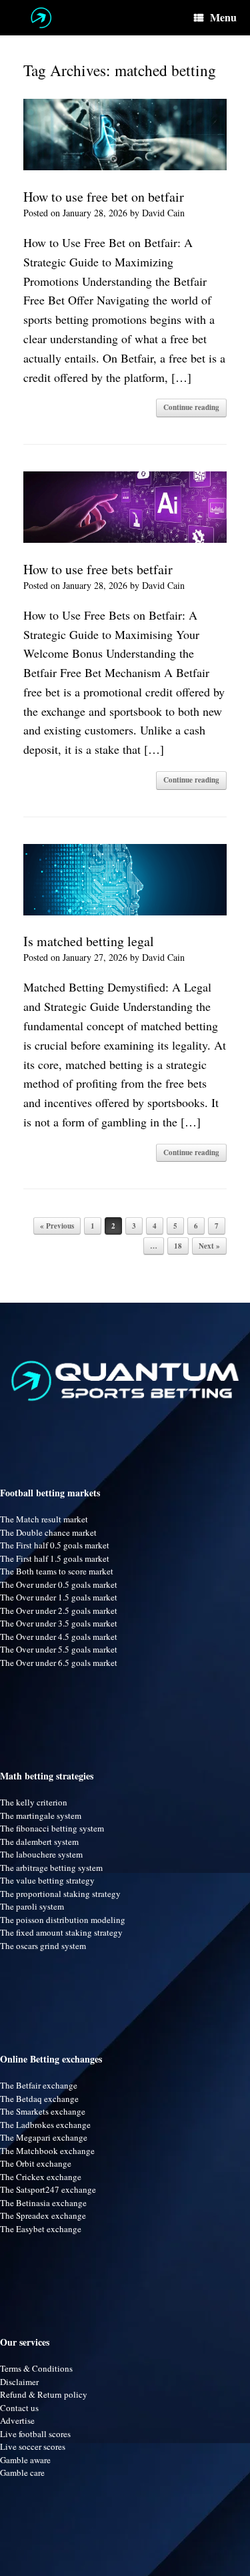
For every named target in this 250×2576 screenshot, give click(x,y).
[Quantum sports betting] (41, 18)
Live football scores (35, 2434)
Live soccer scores (33, 2446)
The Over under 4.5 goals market (59, 1637)
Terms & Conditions (36, 2368)
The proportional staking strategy (60, 1894)
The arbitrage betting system (51, 1868)
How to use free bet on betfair (104, 197)
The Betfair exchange (39, 2085)
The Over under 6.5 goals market (59, 1663)
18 (178, 1246)
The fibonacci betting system (52, 1828)
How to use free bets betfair (98, 569)
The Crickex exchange (41, 2177)
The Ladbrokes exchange (45, 2125)
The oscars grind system (43, 1946)
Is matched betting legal (89, 941)
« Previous (57, 1226)
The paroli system (32, 1906)
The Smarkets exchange (43, 2111)
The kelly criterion (34, 1802)
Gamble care (22, 2473)
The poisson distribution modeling (63, 1920)
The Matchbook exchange (47, 2151)
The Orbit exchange (36, 2163)
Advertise (17, 2420)
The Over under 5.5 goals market (59, 1649)
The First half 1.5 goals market (55, 1558)
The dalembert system (39, 1842)
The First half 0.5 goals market (55, 1545)
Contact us (19, 2408)
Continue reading (191, 407)
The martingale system (41, 1815)
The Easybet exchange (41, 2229)
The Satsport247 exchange (48, 2189)
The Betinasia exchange (43, 2203)
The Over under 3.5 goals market (59, 1623)
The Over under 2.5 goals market (59, 1611)
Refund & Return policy (44, 2394)
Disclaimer (19, 2382)
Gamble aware (25, 2460)
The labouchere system (41, 1854)
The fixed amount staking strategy (61, 1932)
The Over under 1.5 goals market (59, 1597)
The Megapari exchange (44, 2137)
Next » (209, 1246)
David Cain (163, 213)
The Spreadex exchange (43, 2215)
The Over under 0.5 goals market (59, 1584)
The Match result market (44, 1519)
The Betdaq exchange (39, 2099)
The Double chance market (48, 1532)
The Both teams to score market (57, 1571)
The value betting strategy (47, 1880)
